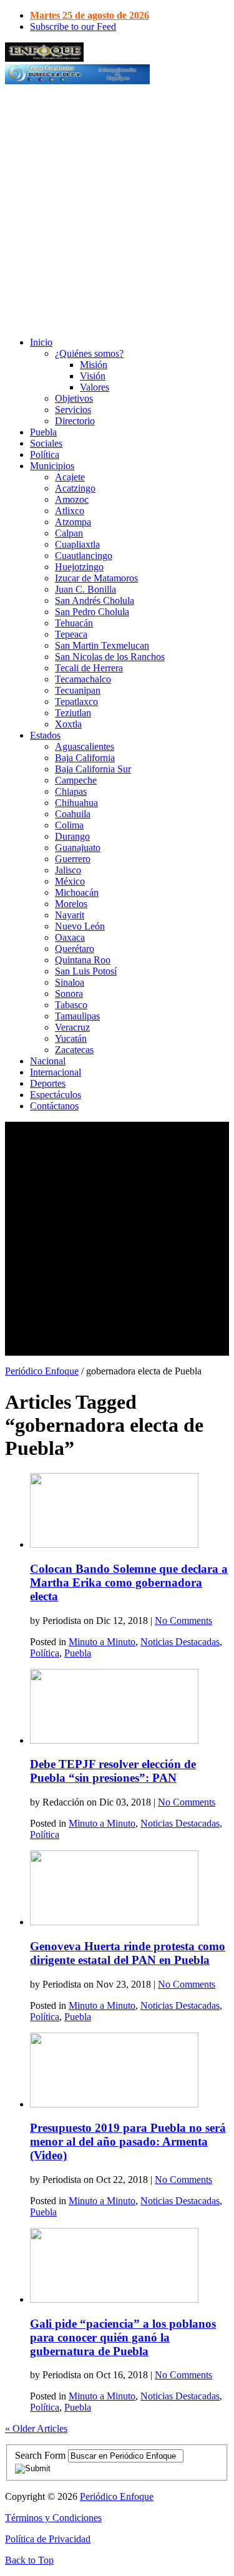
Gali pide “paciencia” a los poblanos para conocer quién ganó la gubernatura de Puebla (123, 2337)
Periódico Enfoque (42, 1371)
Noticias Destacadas (180, 1642)
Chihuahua (76, 803)
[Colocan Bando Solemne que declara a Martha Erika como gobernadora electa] (114, 1544)
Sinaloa (70, 982)
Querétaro (75, 949)
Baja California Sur (93, 769)
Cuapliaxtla (77, 544)
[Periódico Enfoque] (44, 58)
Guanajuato (78, 848)
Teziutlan (73, 713)
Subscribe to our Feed (73, 27)
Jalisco (68, 870)
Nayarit (70, 915)
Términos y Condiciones (53, 2518)
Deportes (48, 1083)
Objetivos (74, 398)
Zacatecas (74, 1050)
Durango (72, 836)
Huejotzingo (79, 567)
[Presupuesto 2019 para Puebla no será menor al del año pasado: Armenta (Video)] (114, 2104)
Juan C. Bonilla (85, 589)
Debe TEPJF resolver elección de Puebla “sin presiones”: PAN (113, 1771)
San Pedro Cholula (92, 612)
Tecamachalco (83, 679)
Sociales (46, 443)
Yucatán (71, 1038)
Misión (94, 365)
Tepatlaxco (76, 702)
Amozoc (72, 499)
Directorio (75, 421)
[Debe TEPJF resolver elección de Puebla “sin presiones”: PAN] (114, 1740)
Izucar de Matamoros (96, 578)
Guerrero (73, 859)
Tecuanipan (78, 690)
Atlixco (70, 511)
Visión (93, 376)
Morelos (71, 904)
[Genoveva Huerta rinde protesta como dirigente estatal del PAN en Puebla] (114, 1922)
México (70, 881)
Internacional (56, 1072)
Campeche (76, 780)
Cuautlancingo (84, 556)
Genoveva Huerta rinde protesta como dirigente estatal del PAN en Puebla (128, 1953)
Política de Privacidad (48, 2539)
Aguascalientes (85, 746)
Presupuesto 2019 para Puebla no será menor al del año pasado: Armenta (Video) (128, 2141)
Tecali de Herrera (89, 668)
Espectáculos (56, 1095)
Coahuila (73, 814)
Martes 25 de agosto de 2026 (90, 15)
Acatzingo (75, 488)
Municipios (52, 466)
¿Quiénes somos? (89, 353)
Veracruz (72, 1027)
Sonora (69, 994)
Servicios (73, 410)
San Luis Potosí (86, 971)
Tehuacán (74, 623)
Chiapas (71, 791)
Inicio (41, 342)
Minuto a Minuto (102, 1642)
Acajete (70, 477)
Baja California (85, 758)
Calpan (69, 533)
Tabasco (71, 1005)
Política (45, 454)
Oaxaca (70, 937)
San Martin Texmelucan (102, 645)
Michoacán (77, 892)
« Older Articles (36, 2428)
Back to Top (29, 2560)
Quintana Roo (83, 960)
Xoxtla (68, 724)
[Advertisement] (117, 210)
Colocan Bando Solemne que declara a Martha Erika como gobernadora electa (129, 1582)
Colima (69, 825)
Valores (95, 387)
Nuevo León (80, 926)
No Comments (183, 1621)
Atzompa (73, 522)
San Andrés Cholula (95, 600)
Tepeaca (71, 634)
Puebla (43, 432)
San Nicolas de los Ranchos (110, 657)
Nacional (48, 1061)
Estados (45, 735)
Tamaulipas (77, 1016)
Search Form (40, 2455)
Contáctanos (54, 1106)
